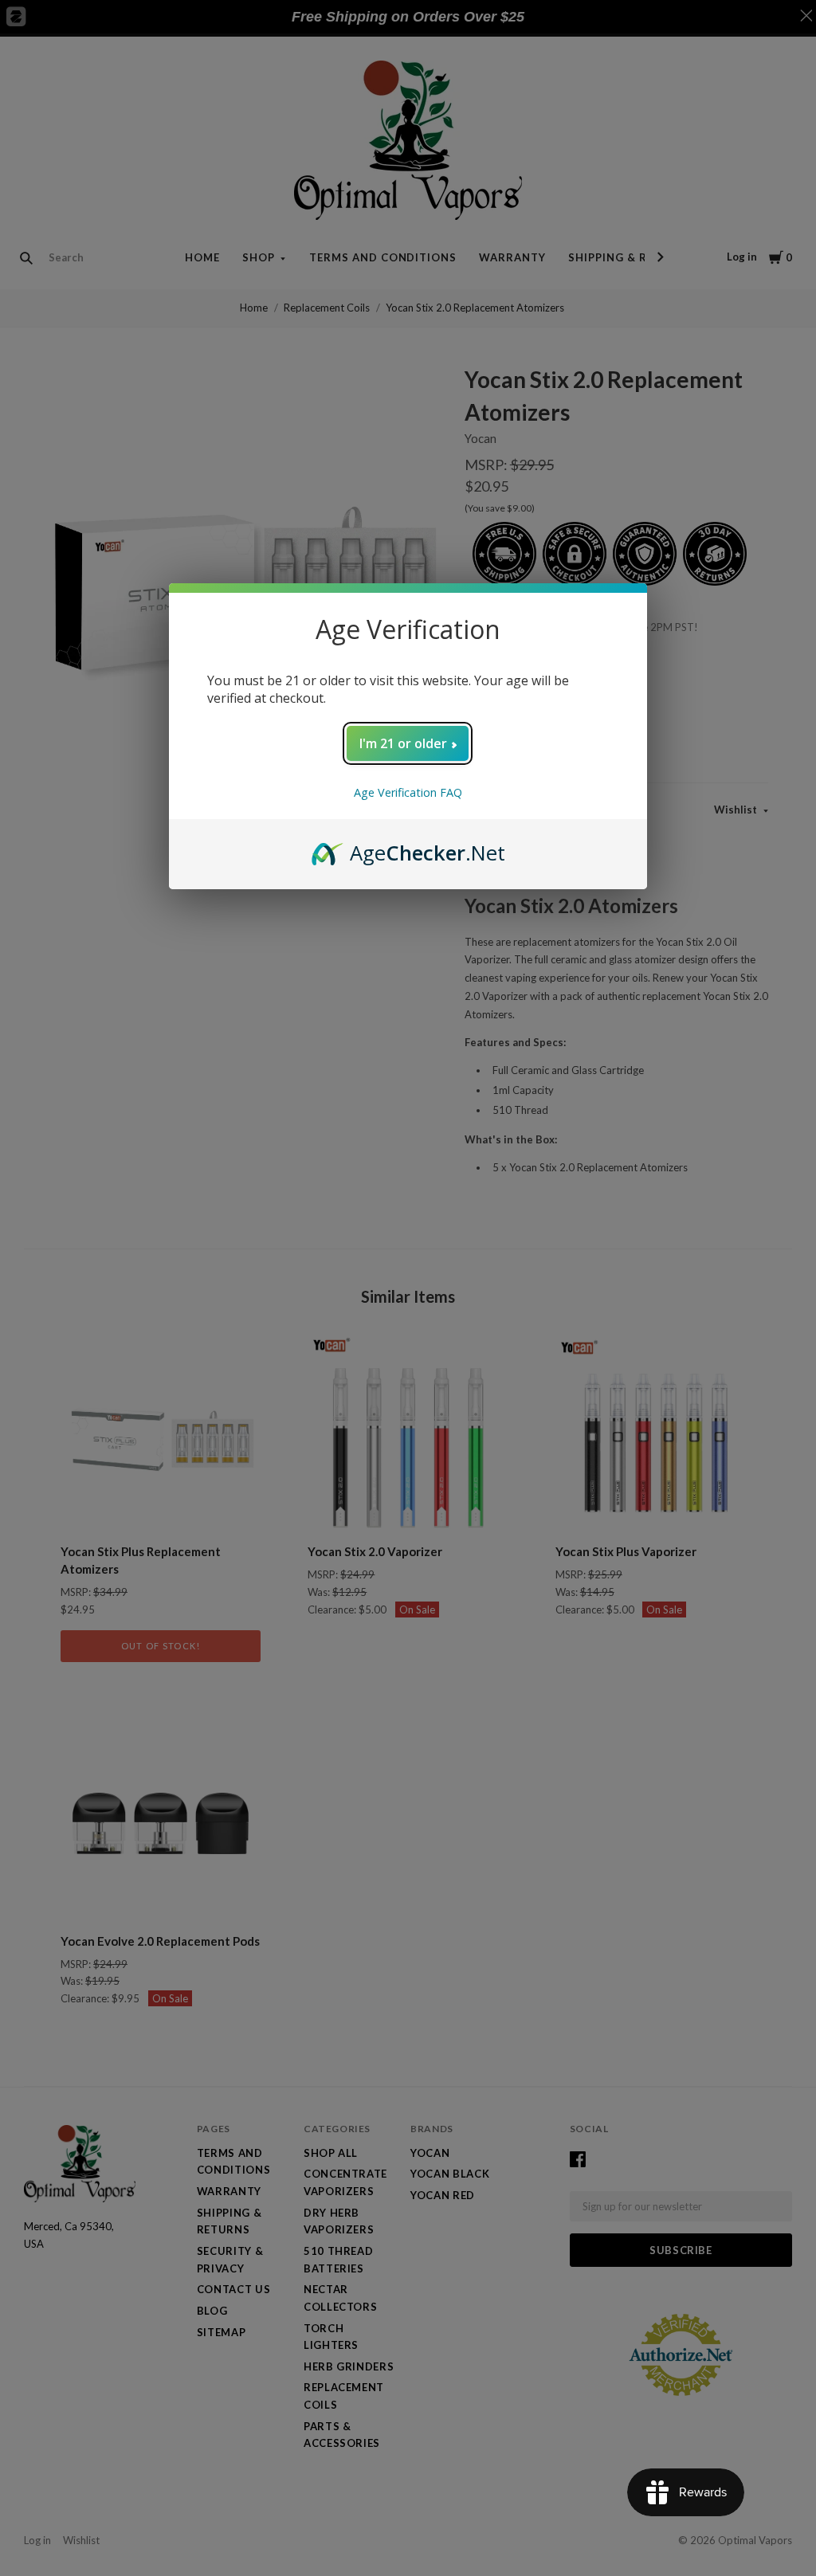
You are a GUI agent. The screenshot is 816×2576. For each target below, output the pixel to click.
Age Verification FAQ (408, 792)
